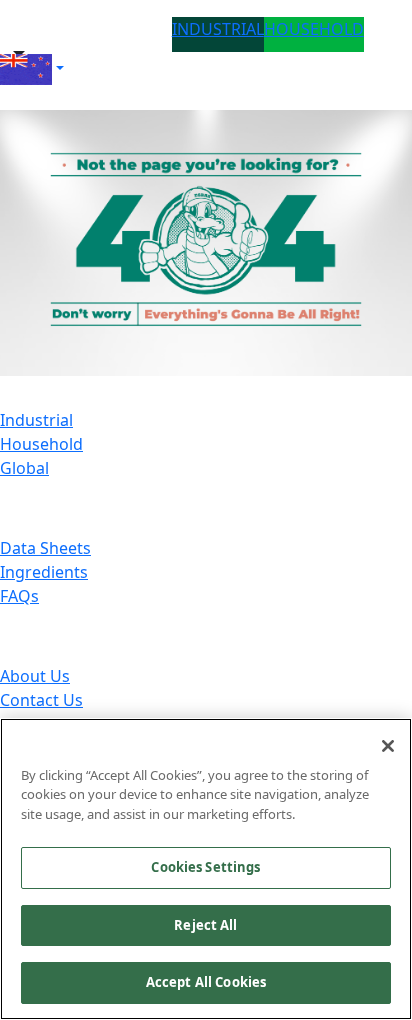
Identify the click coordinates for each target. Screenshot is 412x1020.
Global (24, 468)
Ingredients (44, 572)
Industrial (36, 420)
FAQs (19, 596)
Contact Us (41, 700)
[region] (206, 869)
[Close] (388, 746)
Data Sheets (45, 548)
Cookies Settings (205, 867)
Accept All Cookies (206, 982)
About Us (35, 676)
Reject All (205, 925)
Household (41, 444)
